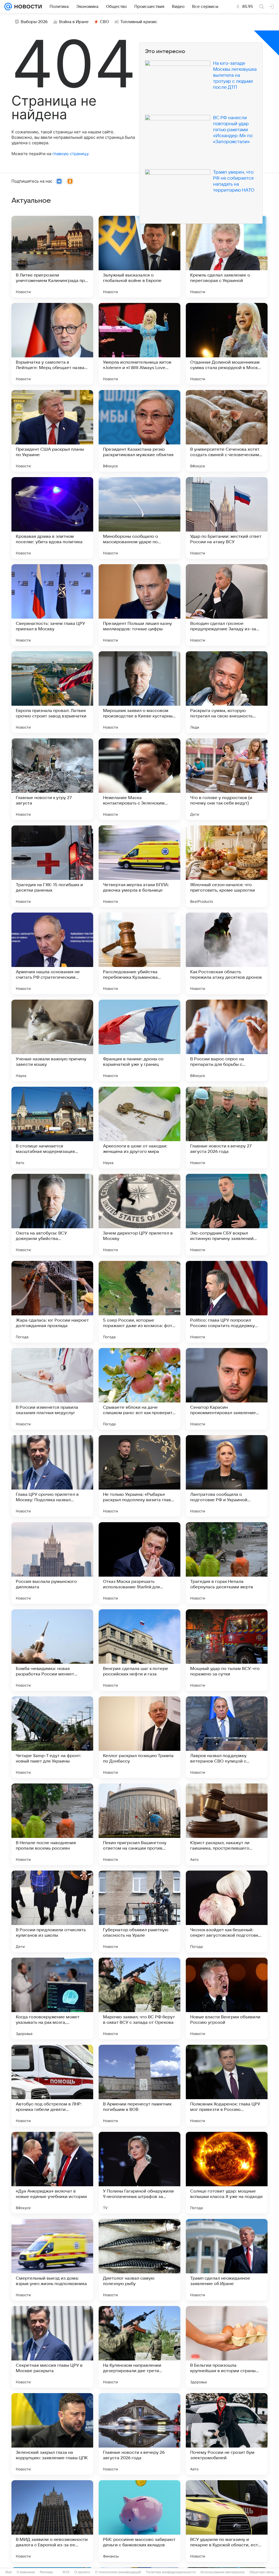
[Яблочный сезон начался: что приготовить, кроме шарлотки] (227, 866)
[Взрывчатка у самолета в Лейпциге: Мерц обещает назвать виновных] (52, 344)
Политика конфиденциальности (171, 2572)
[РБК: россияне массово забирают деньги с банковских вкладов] (139, 2521)
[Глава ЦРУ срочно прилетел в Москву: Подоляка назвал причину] (52, 1476)
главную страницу (70, 154)
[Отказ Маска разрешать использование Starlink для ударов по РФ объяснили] (139, 1563)
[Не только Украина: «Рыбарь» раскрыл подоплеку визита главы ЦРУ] (139, 1476)
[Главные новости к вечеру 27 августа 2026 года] (227, 1128)
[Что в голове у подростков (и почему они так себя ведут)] (227, 779)
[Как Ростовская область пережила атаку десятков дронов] (227, 953)
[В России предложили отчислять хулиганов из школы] (52, 1911)
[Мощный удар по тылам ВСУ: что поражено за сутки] (227, 1650)
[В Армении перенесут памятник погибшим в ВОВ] (139, 2086)
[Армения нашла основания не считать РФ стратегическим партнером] (52, 953)
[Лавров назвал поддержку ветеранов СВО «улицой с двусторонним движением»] (227, 1737)
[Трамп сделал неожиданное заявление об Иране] (227, 2260)
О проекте (82, 2572)
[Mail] (8, 7)
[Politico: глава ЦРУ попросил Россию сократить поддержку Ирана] (227, 1302)
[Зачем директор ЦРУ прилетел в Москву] (139, 1215)
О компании (26, 2572)
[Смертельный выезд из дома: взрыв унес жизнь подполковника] (52, 2260)
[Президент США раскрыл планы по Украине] (52, 431)
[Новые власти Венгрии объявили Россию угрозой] (227, 1998)
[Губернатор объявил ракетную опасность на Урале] (139, 1911)
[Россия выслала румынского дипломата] (52, 1563)
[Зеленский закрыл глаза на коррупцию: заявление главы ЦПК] (52, 2434)
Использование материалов (222, 2572)
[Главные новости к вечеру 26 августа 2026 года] (139, 2434)
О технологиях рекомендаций (118, 2572)
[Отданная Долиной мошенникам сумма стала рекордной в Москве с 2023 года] (227, 344)
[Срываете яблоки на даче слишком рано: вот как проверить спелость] (139, 1389)
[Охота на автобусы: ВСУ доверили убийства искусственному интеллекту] (52, 1215)
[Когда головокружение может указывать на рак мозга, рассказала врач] (52, 1998)
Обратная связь (262, 2572)
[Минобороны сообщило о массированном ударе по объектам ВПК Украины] (139, 518)
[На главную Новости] (27, 7)
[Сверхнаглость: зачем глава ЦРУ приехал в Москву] (52, 605)
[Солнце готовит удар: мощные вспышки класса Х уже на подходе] (227, 2173)
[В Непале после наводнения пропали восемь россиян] (52, 1824)
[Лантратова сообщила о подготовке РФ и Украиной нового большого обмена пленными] (227, 1476)
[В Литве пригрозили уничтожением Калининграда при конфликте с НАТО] (52, 257)
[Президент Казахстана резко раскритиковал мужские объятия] (139, 431)
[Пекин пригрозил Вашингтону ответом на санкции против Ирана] (139, 1824)
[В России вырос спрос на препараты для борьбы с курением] (227, 1040)
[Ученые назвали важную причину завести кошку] (52, 1040)
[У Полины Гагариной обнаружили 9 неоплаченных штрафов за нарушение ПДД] (139, 2173)
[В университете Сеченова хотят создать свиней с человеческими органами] (227, 431)
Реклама (46, 2572)
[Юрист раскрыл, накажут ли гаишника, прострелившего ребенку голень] (227, 1824)
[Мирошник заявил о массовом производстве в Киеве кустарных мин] (139, 692)
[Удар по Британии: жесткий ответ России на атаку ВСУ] (227, 518)
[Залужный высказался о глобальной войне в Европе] (139, 257)
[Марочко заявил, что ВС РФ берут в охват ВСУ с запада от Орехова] (139, 1998)
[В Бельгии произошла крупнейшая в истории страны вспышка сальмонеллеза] (227, 2347)
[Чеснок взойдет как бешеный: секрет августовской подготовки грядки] (227, 1911)
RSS (66, 2572)
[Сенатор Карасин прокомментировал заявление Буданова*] (227, 1389)
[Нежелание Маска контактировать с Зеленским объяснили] (139, 779)
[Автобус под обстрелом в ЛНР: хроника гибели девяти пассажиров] (52, 2086)
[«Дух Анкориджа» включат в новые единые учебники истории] (52, 2173)
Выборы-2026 (34, 22)
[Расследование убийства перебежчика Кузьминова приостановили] (139, 953)
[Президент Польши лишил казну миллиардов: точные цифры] (139, 605)
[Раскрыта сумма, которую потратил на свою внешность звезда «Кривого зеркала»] (227, 692)
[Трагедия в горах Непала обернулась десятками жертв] (227, 1563)
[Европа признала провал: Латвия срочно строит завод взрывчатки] (52, 692)
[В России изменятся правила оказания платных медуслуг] (52, 1389)
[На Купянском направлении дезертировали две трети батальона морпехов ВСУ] (139, 2347)
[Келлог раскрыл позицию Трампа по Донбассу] (139, 1737)
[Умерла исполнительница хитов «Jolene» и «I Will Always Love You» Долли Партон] (139, 344)
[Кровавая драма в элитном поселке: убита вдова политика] (52, 518)
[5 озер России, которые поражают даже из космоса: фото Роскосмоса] (139, 1302)
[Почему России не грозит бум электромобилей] (227, 2434)
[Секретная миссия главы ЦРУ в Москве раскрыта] (52, 2347)
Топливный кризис (139, 22)
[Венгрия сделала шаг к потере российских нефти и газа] (139, 1650)
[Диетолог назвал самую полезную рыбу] (139, 2260)
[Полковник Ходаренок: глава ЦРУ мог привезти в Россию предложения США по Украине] (227, 2086)
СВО (104, 22)
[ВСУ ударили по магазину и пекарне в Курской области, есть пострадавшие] (227, 2521)
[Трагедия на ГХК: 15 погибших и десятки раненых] (52, 866)
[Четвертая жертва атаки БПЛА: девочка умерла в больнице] (139, 866)
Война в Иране (74, 22)
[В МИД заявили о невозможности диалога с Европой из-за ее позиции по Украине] (52, 2521)
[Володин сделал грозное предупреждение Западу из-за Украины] (227, 605)
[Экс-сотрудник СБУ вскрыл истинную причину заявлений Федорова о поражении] (227, 1215)
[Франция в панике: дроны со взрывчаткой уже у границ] (139, 1040)
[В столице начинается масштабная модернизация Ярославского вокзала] (52, 1128)
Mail (9, 2572)
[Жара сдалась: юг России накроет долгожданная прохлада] (52, 1302)
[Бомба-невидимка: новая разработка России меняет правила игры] (52, 1650)
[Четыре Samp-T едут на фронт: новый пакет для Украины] (52, 1737)
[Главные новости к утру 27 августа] (52, 779)
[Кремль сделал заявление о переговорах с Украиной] (227, 257)
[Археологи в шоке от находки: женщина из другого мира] (139, 1128)
